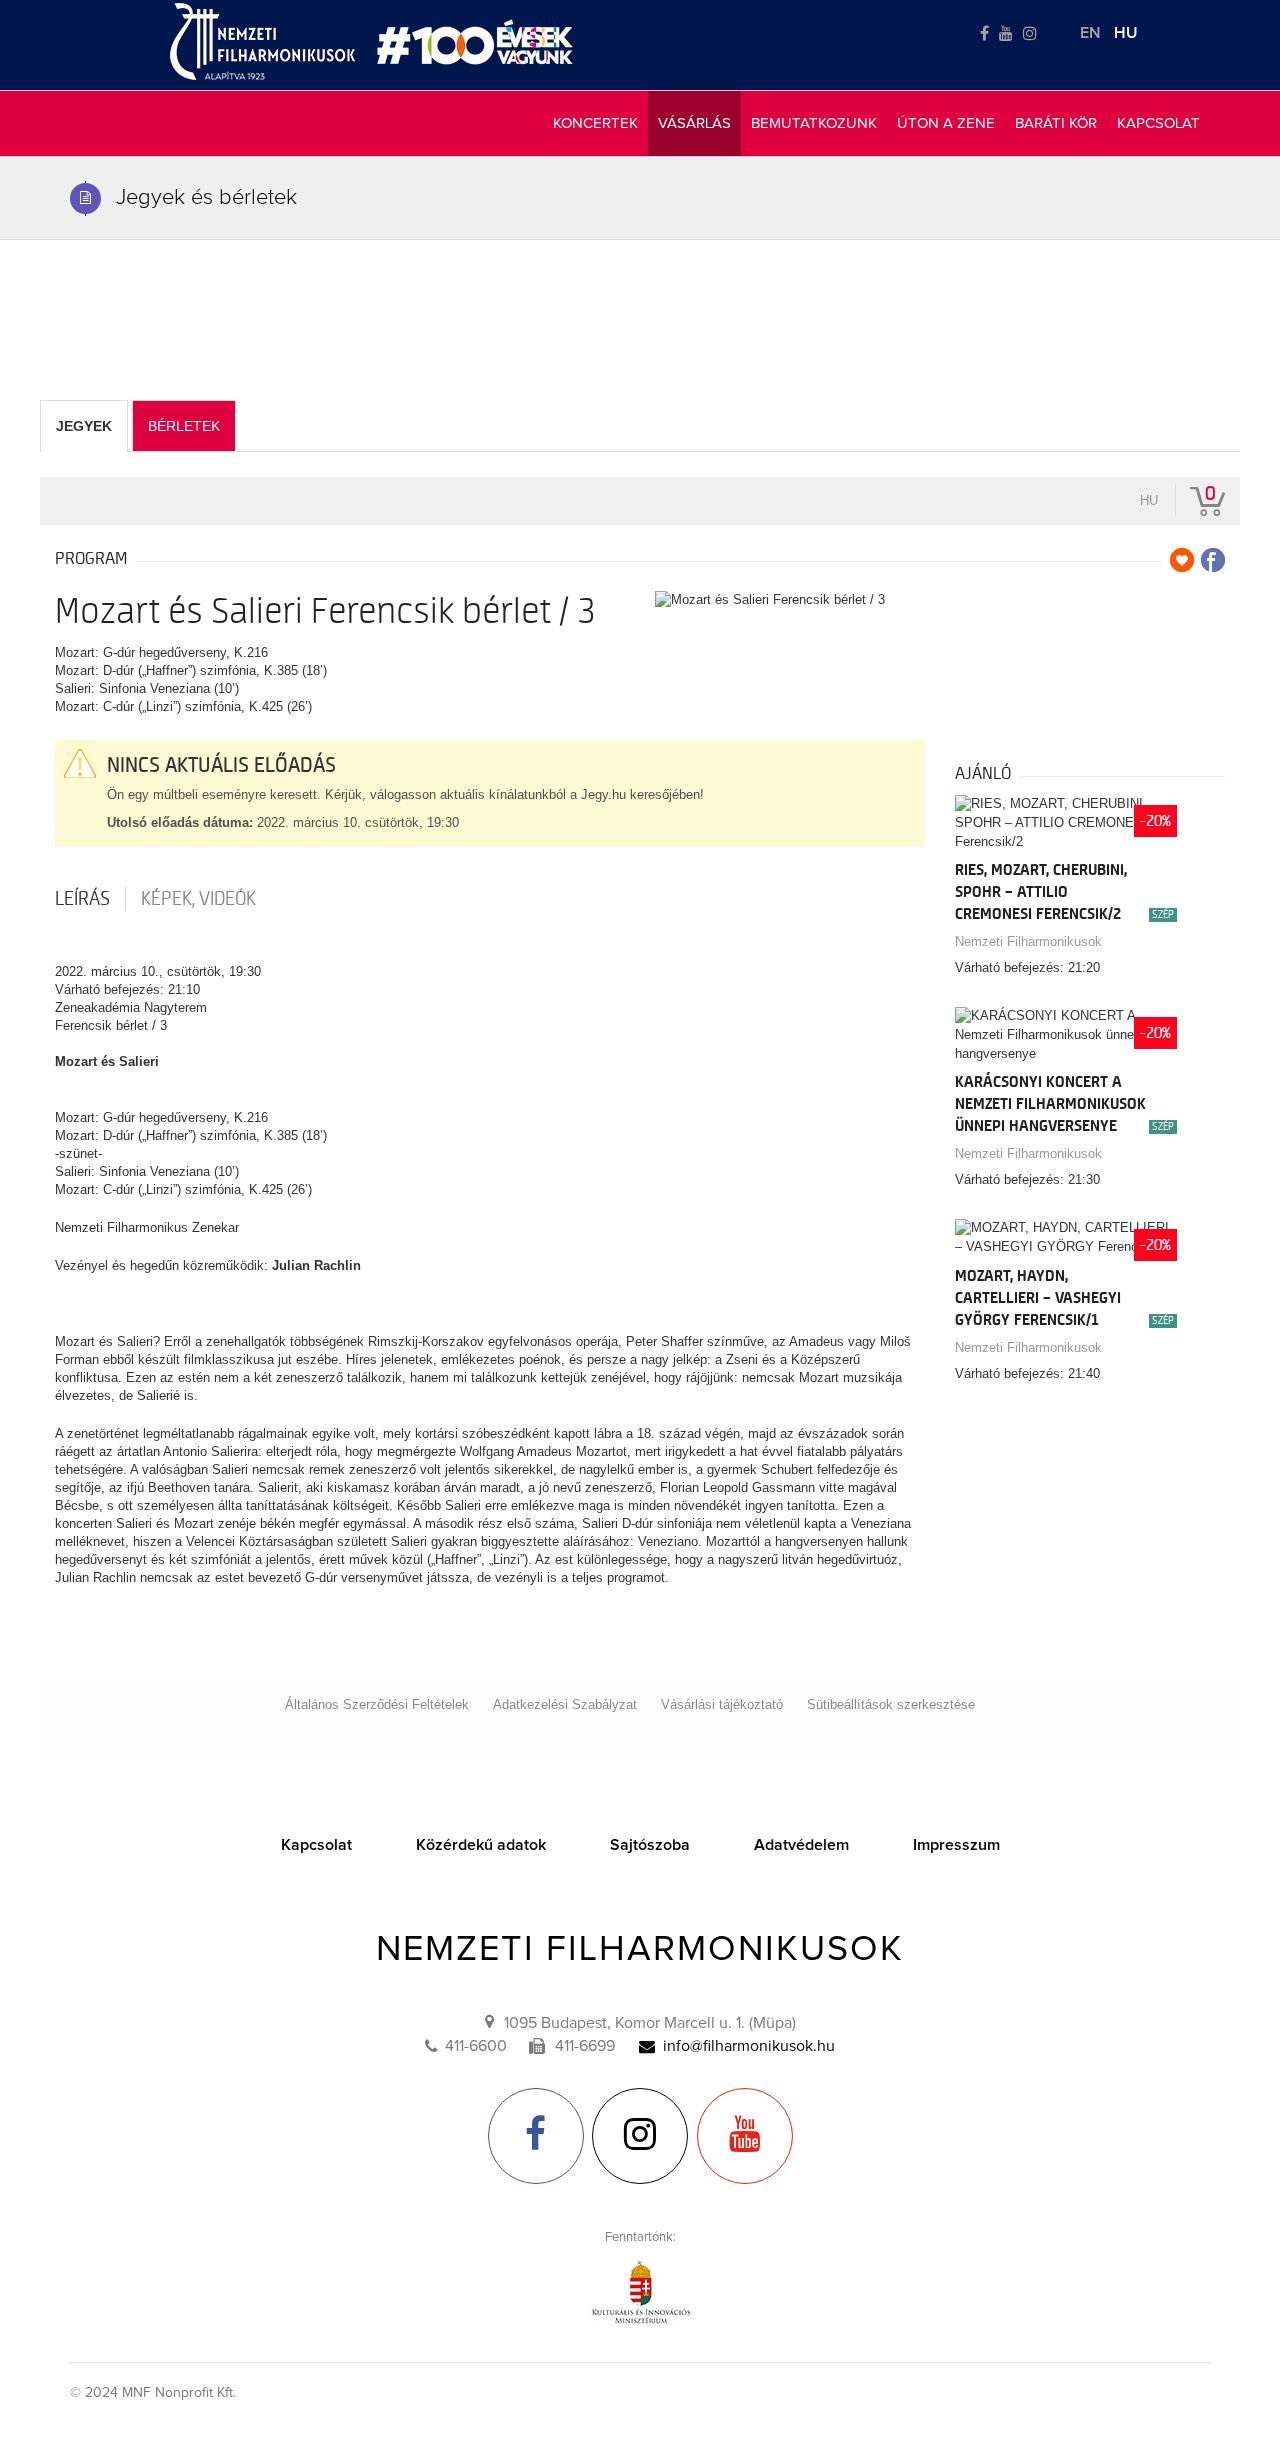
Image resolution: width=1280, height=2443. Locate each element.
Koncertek (595, 123)
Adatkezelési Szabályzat (565, 1704)
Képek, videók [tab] (198, 899)
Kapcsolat (1158, 123)
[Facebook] (984, 34)
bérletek (184, 426)
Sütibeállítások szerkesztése (891, 1704)
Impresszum (956, 1845)
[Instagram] (1030, 34)
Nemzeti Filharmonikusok (1028, 941)
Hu (1126, 33)
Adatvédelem (801, 1845)
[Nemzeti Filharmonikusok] (262, 41)
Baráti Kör (1056, 123)
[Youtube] (1006, 34)
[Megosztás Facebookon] (1213, 560)
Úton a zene (946, 123)
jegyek (84, 426)
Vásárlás (694, 123)
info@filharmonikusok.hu (749, 2046)
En (1090, 33)
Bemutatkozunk (814, 123)
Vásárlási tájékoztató (722, 1704)
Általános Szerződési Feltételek (377, 1704)
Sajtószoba (650, 1845)
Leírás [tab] (82, 899)
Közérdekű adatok (481, 1845)
